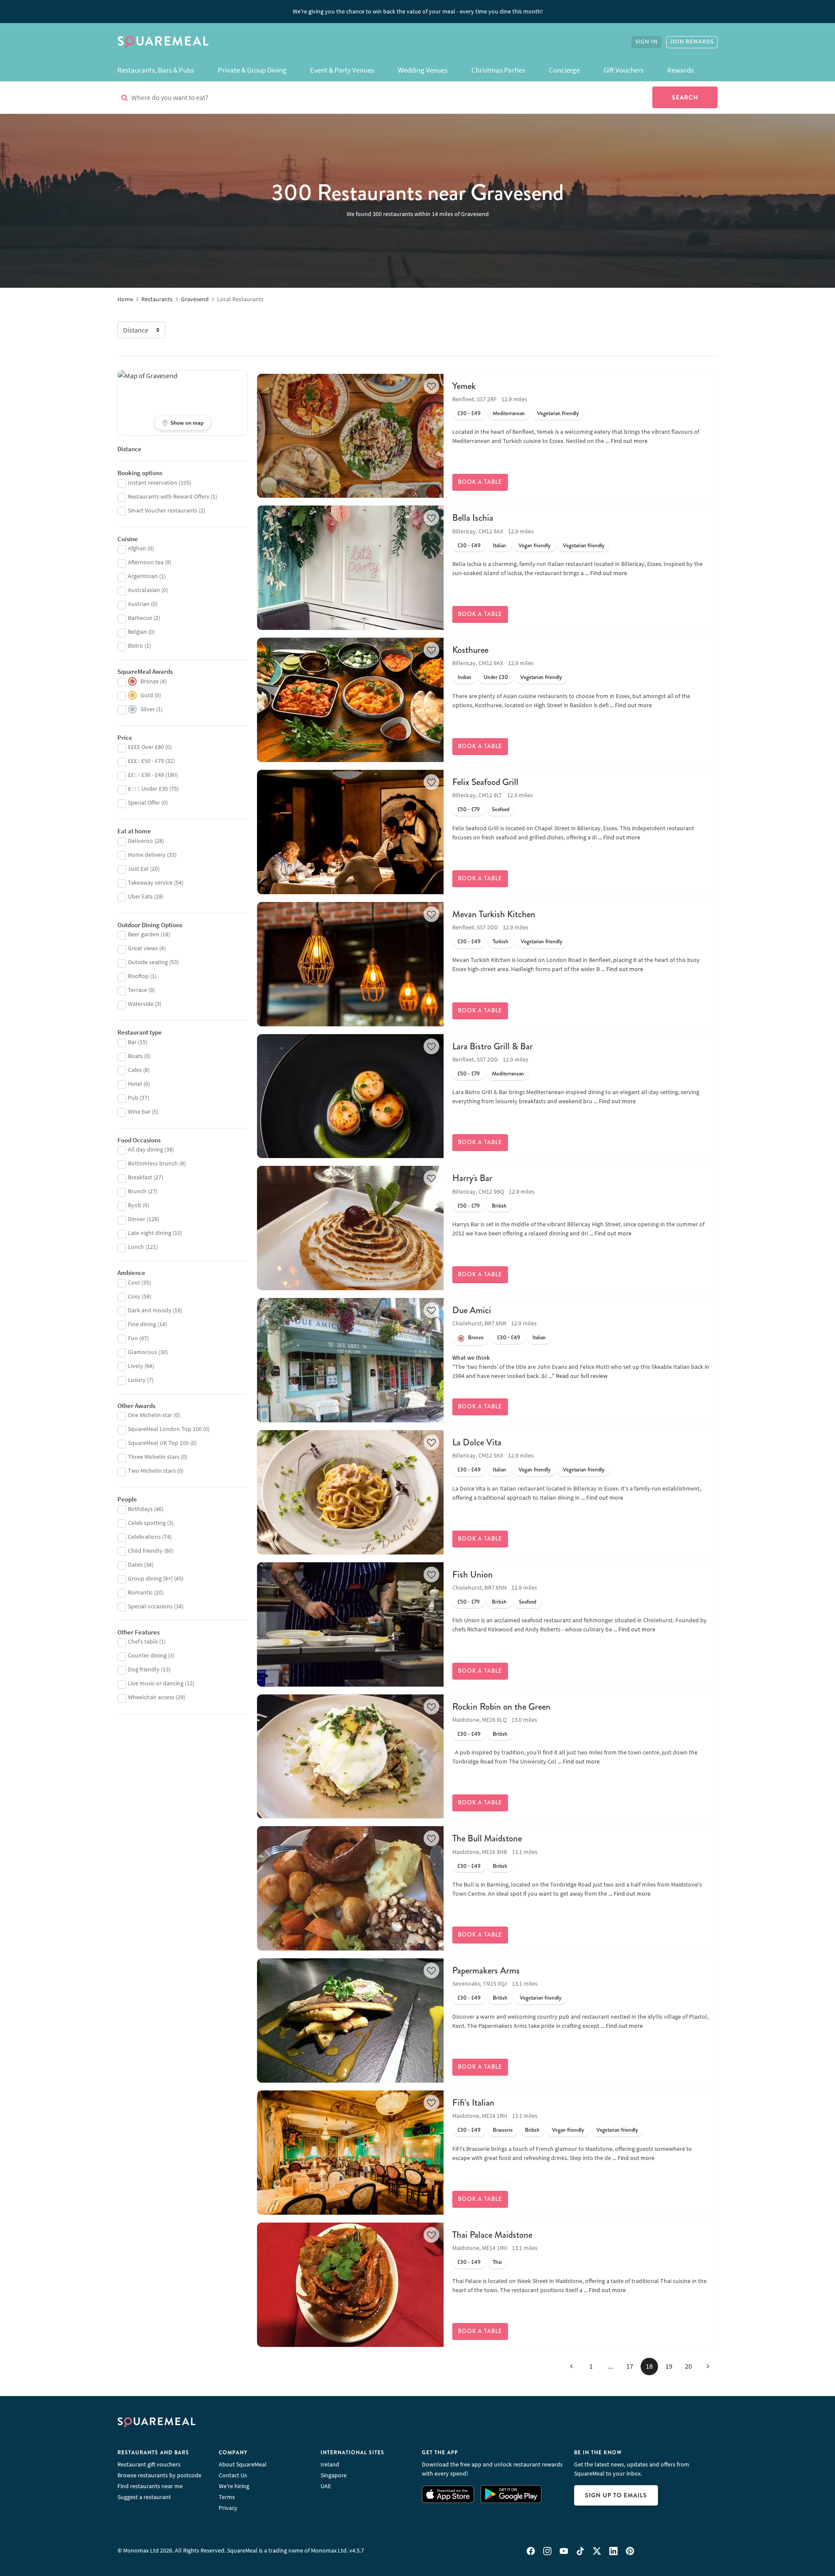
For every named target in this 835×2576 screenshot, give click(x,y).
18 (649, 2366)
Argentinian (143, 576)
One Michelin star (150, 1415)
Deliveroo (140, 841)
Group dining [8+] (150, 1578)
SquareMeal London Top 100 (165, 1429)
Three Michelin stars (154, 1457)
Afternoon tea (146, 562)
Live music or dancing (156, 1683)
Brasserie (503, 2130)
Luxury (137, 1380)
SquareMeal (163, 42)
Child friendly (145, 1551)
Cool (134, 1282)
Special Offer (144, 802)
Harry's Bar (472, 1178)
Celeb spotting (147, 1523)
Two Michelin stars (152, 1471)
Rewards (680, 70)
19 (669, 2366)
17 (630, 2366)
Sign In (646, 42)
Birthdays (140, 1509)
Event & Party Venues (342, 70)
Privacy (228, 2508)
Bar (132, 1042)
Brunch (137, 1191)
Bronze (476, 1338)
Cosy (134, 1296)
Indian (464, 677)
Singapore (334, 2475)
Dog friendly (144, 1669)
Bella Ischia (473, 518)
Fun (133, 1338)
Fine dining (142, 1324)
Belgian (137, 632)
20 (688, 2366)
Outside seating (148, 962)
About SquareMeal (243, 2464)
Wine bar (139, 1112)
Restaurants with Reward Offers (169, 496)
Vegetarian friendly (558, 413)
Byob (135, 1205)
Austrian (139, 604)
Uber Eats (140, 896)
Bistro (135, 646)
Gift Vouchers (624, 70)
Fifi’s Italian (473, 2103)
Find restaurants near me (150, 2486)
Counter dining (147, 1655)
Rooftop (138, 976)
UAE (326, 2486)
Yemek (464, 386)
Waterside (141, 1004)
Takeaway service (150, 882)
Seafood (501, 809)
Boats (135, 1056)
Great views (143, 948)
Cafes (135, 1070)
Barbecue (140, 618)
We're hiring (234, 2486)
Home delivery (147, 855)
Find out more (629, 441)
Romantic (140, 1592)
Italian (499, 546)
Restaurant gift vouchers (149, 2464)
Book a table (480, 482)
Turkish (501, 942)
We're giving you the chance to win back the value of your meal (418, 11)
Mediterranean (509, 413)
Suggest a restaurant (144, 2497)
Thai (497, 2262)
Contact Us (233, 2475)
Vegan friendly (534, 546)
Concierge (564, 70)
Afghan (137, 548)
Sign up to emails (616, 2495)
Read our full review (582, 1376)
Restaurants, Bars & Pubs (156, 70)
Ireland (330, 2464)
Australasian (144, 590)
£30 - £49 (469, 413)
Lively (135, 1366)
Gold (147, 695)
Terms (227, 2497)
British (499, 1206)
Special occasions (150, 1606)
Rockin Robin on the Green (501, 1707)
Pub (133, 1098)
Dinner (137, 1219)
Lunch (136, 1247)
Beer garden (144, 934)
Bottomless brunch (153, 1163)
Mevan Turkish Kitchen (494, 914)
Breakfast (140, 1177)
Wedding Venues (423, 70)
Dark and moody (150, 1310)
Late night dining (150, 1233)
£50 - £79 (469, 809)
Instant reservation (153, 483)
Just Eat (138, 869)
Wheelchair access (151, 1697)
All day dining (145, 1149)
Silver (148, 709)
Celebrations (144, 1537)
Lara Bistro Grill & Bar (493, 1046)
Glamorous (142, 1352)
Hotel (135, 1084)
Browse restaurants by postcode (159, 2475)
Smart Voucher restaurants (163, 510)
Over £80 (146, 747)
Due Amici (472, 1310)
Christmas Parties (498, 70)
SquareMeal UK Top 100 (158, 1443)
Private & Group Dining (252, 70)
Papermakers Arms (486, 1970)
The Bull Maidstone (487, 1838)
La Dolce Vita (477, 1442)
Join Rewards (692, 42)
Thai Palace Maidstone (492, 2235)
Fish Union (473, 1574)
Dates (135, 1564)
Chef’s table (143, 1641)
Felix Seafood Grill (485, 782)
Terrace (137, 990)
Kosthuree (470, 650)
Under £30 (496, 677)
